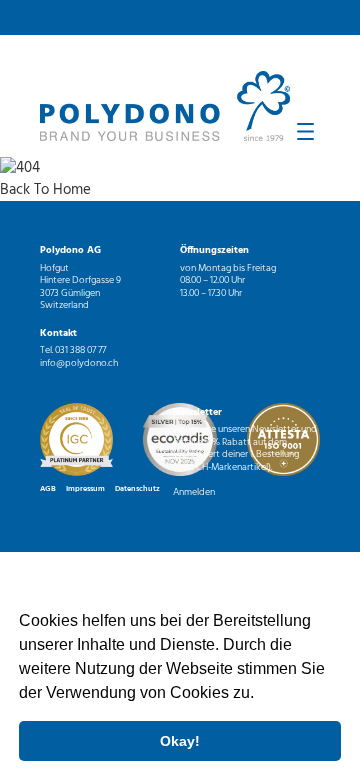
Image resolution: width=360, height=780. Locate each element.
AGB (48, 489)
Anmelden (194, 492)
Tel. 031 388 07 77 (73, 350)
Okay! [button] (180, 741)
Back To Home (45, 190)
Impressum (85, 489)
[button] (261, 695)
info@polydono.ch (79, 363)
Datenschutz (137, 489)
